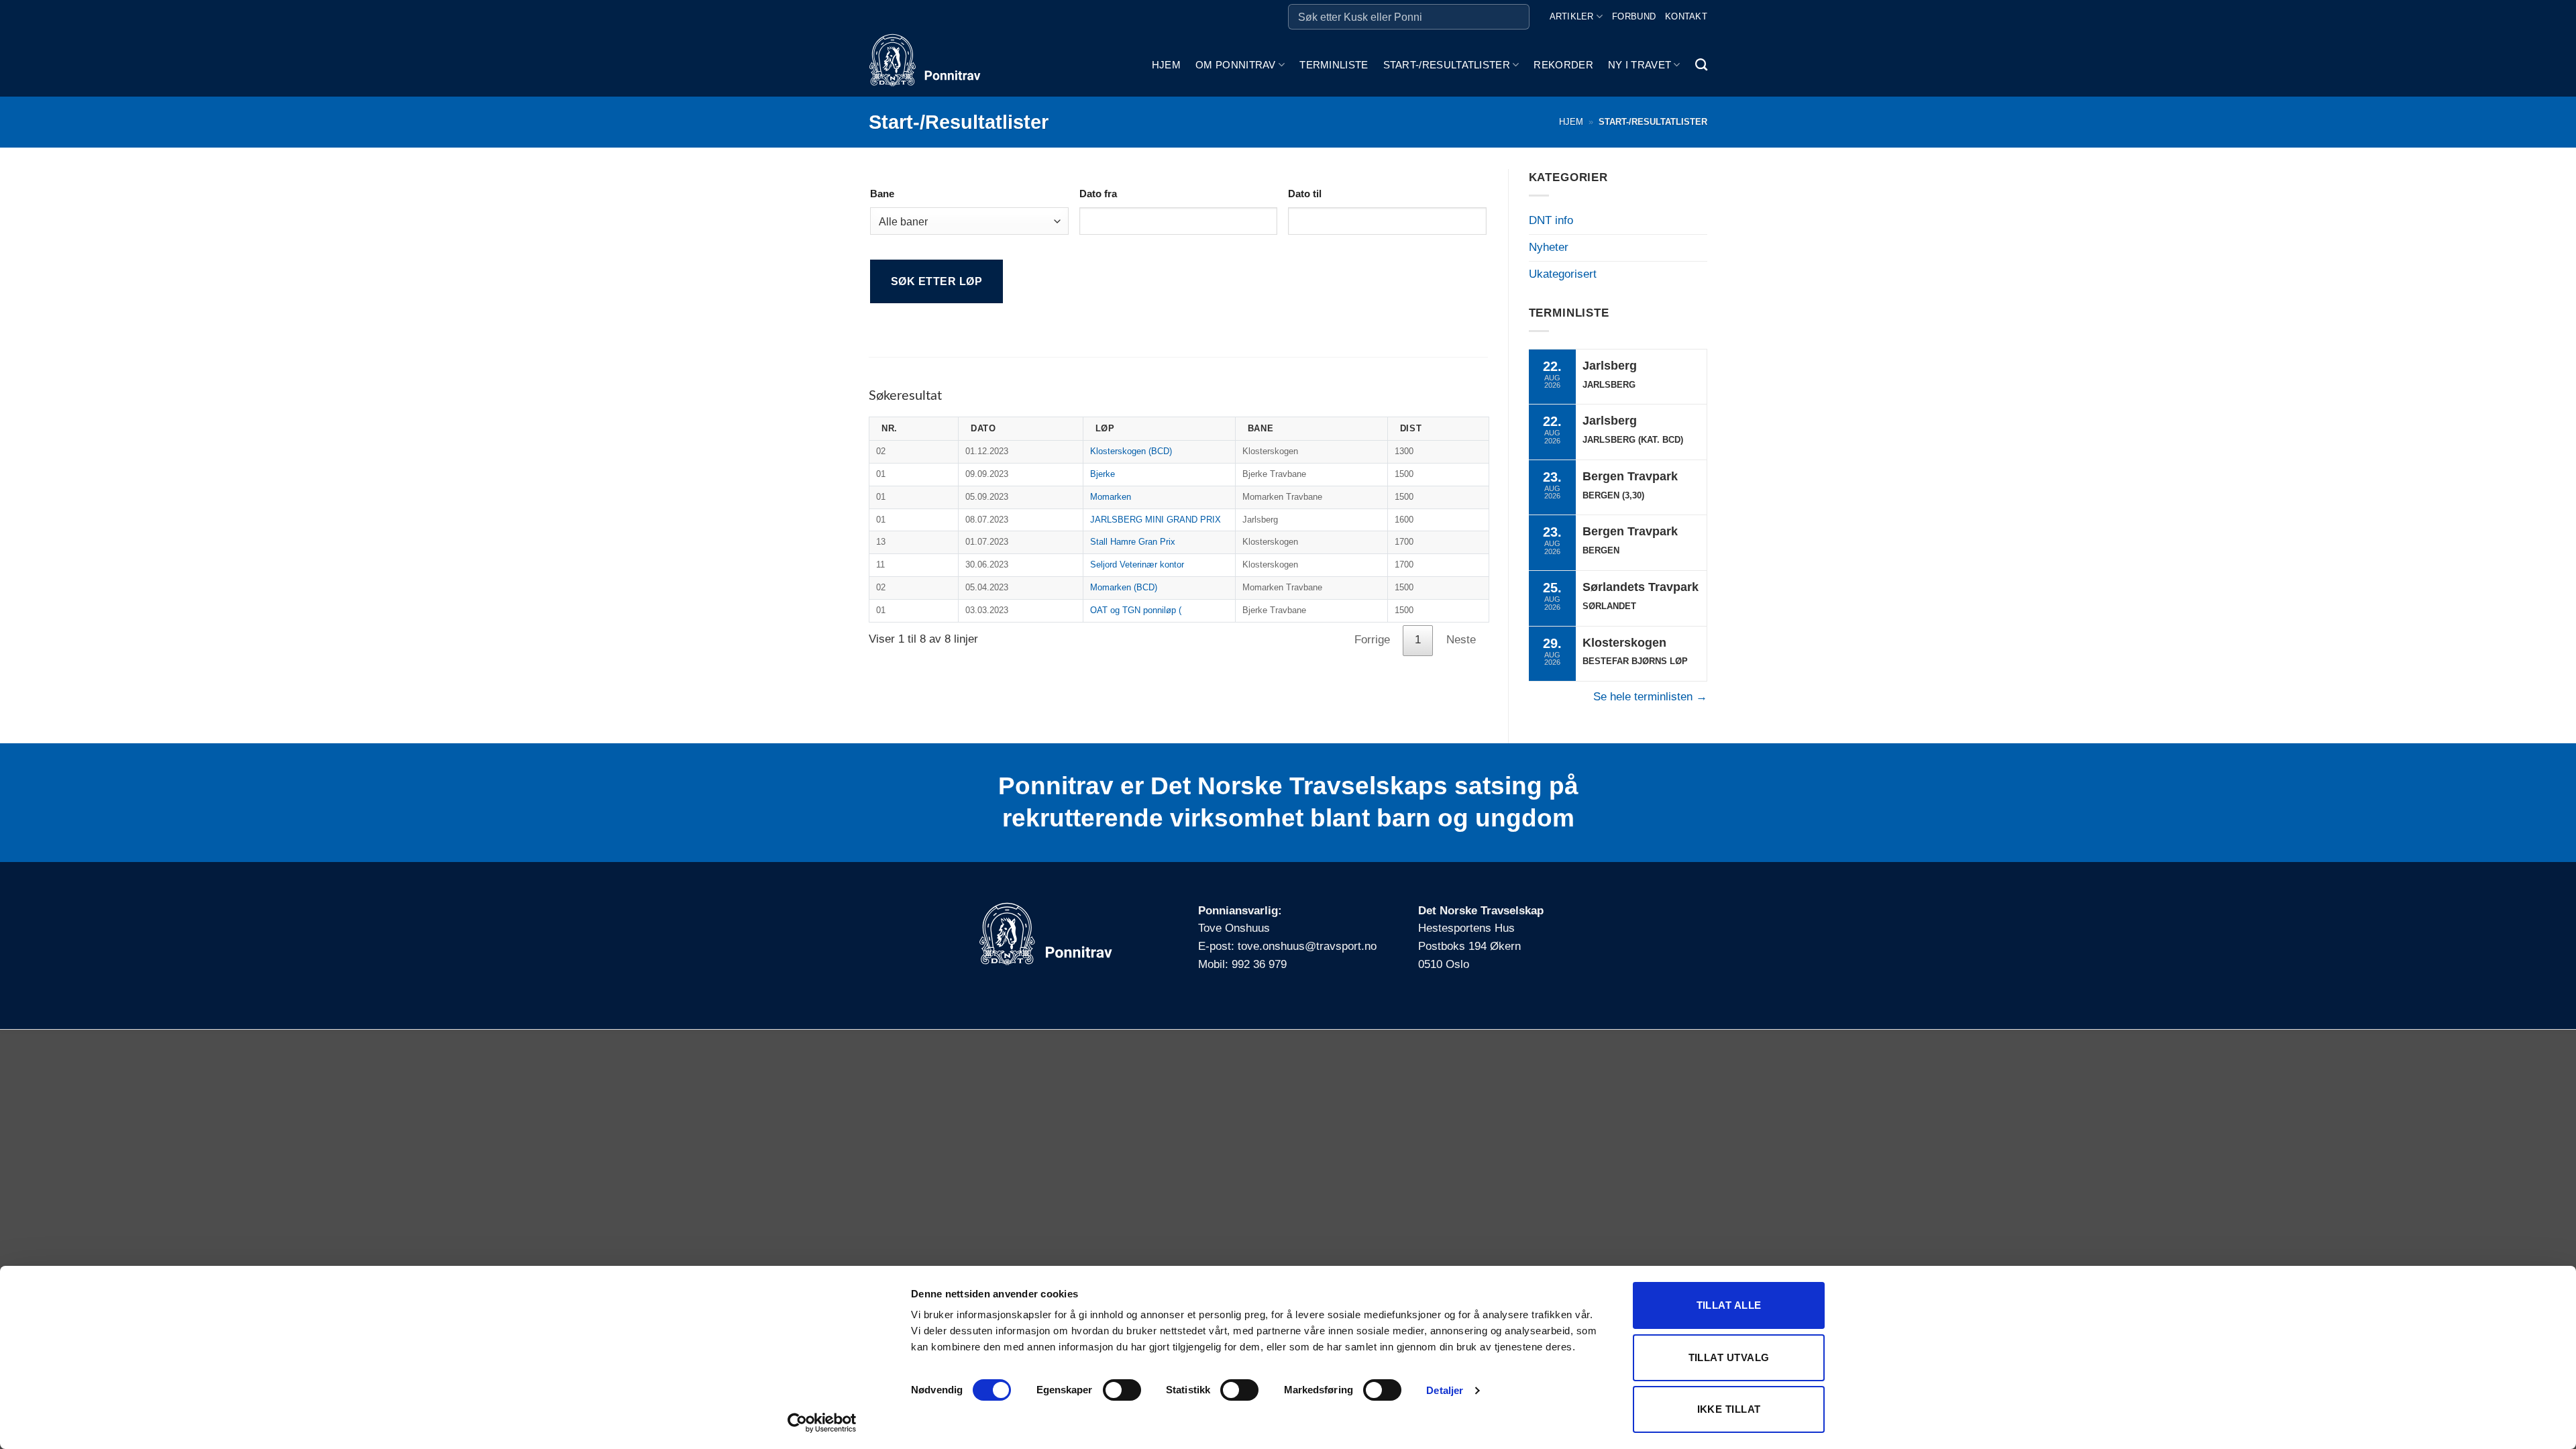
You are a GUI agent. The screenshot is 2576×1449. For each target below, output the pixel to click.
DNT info (1551, 220)
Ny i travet (1640, 65)
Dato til (1305, 194)
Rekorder (1563, 65)
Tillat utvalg (1729, 1357)
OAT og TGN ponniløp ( (1136, 610)
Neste (1461, 640)
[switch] (1122, 1390)
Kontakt (1686, 16)
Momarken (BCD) (1124, 587)
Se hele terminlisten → (1650, 697)
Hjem (1166, 65)
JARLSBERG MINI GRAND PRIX (1156, 520)
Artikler (1572, 16)
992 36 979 (1259, 964)
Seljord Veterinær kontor (1137, 565)
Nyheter (1549, 247)
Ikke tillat (1729, 1409)
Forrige (1372, 640)
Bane (882, 194)
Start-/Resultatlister (1447, 65)
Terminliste (1334, 65)
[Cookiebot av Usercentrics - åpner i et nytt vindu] (822, 1423)
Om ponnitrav (1236, 65)
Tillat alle (1729, 1305)
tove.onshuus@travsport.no (1307, 946)
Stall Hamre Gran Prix (1133, 542)
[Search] (1701, 65)
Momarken (1111, 497)
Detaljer (1445, 1390)
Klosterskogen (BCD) (1131, 451)
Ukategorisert (1563, 274)
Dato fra (1098, 194)
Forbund (1634, 16)
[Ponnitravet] (936, 65)
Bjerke (1103, 474)
